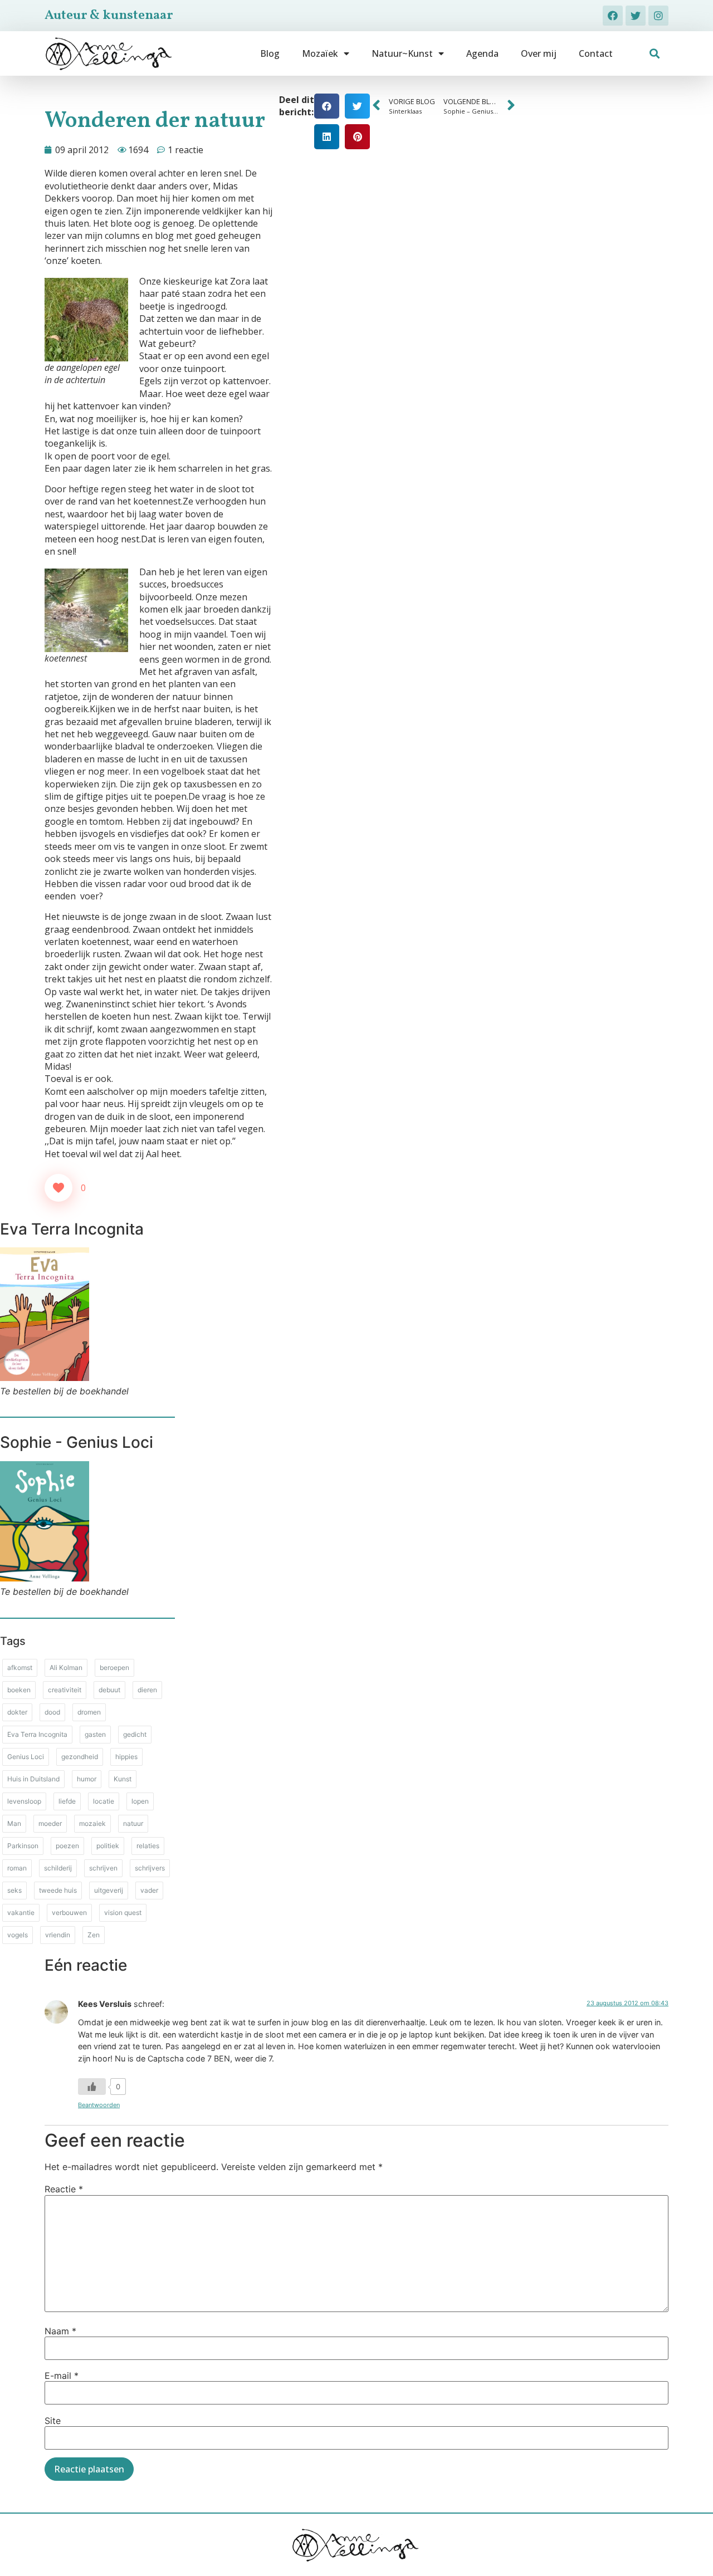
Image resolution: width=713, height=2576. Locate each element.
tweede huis (58, 1890)
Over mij (539, 53)
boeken (19, 1690)
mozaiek (92, 1823)
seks (14, 1890)
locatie (104, 1801)
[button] (655, 54)
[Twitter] (636, 16)
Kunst (123, 1779)
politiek (108, 1846)
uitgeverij (109, 1890)
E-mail (62, 2376)
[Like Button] (58, 1188)
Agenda (482, 53)
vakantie (21, 1913)
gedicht (135, 1734)
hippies (126, 1757)
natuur (133, 1823)
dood (52, 1712)
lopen (140, 1801)
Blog (270, 53)
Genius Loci (26, 1757)
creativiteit (65, 1690)
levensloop (24, 1801)
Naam (60, 2331)
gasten (95, 1734)
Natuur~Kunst (402, 53)
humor (87, 1779)
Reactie (64, 2189)
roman (17, 1868)
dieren (147, 1690)
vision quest (123, 1913)
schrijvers (150, 1868)
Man (14, 1823)
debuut (109, 1690)
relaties (148, 1846)
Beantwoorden (99, 2105)
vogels (18, 1935)
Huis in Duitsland (33, 1779)
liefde (67, 1801)
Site (53, 2421)
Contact (596, 53)
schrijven (103, 1868)
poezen (67, 1846)
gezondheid (80, 1757)
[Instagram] (658, 16)
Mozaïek (320, 53)
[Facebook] (613, 16)
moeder (50, 1823)
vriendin (58, 1935)
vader (149, 1890)
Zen (94, 1935)
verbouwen (69, 1913)
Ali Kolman (66, 1667)
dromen (89, 1712)
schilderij (58, 1868)
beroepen (114, 1667)
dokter (17, 1712)
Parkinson (23, 1846)
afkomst (20, 1667)
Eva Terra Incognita (37, 1734)
